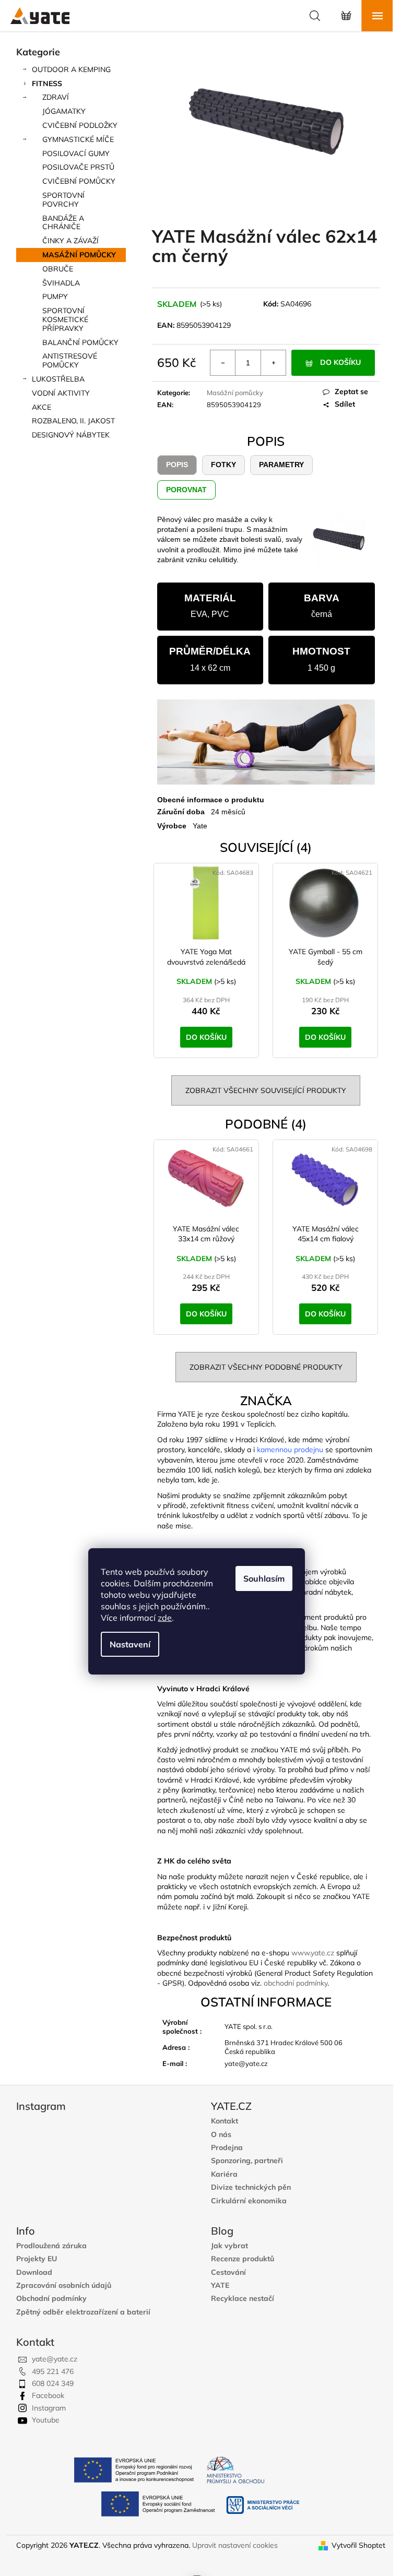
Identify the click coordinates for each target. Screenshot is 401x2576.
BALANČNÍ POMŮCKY (80, 342)
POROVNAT (186, 490)
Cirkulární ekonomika (249, 2201)
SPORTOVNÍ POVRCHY (63, 200)
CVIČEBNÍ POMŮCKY (79, 181)
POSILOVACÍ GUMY (76, 153)
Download (34, 2272)
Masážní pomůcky (235, 393)
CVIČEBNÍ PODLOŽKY (80, 125)
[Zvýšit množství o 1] (273, 363)
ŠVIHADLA (61, 283)
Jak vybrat (229, 2246)
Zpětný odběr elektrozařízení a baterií (83, 2312)
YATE (220, 2286)
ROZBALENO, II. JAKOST (73, 421)
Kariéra (224, 2174)
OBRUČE (58, 269)
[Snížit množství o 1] (223, 363)
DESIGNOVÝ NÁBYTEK (71, 435)
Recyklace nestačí (243, 2299)
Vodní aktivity (61, 393)
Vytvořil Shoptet (358, 2545)
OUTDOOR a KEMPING (71, 69)
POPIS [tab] (177, 465)
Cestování (228, 2272)
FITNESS (47, 84)
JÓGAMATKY (64, 111)
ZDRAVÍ (56, 97)
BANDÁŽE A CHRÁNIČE (63, 223)
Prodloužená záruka (51, 2246)
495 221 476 (53, 2371)
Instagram (49, 2408)
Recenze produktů (243, 2259)
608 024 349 (53, 2383)
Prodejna (227, 2148)
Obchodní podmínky (51, 2299)
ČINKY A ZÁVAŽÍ (70, 241)
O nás (221, 2135)
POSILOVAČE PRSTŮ (78, 167)
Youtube (46, 2420)
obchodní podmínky (296, 1983)
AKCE (42, 407)
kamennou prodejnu (290, 1450)
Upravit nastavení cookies (235, 2545)
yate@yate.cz (55, 2359)
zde (165, 1618)
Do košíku (340, 362)
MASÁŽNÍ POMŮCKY (79, 255)
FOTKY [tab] (223, 465)
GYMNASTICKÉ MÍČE (78, 139)
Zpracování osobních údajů (64, 2286)
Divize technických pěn (251, 2187)
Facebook (48, 2395)
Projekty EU (37, 2259)
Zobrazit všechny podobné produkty (266, 1367)
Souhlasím (264, 1578)
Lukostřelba (58, 379)
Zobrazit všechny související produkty (266, 1090)
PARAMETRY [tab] (281, 465)
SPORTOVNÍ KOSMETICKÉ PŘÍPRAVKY (65, 319)
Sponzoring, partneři (247, 2161)
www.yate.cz (313, 1953)
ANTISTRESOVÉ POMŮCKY (70, 360)
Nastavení (130, 1644)
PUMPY (55, 296)
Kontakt (225, 2121)
